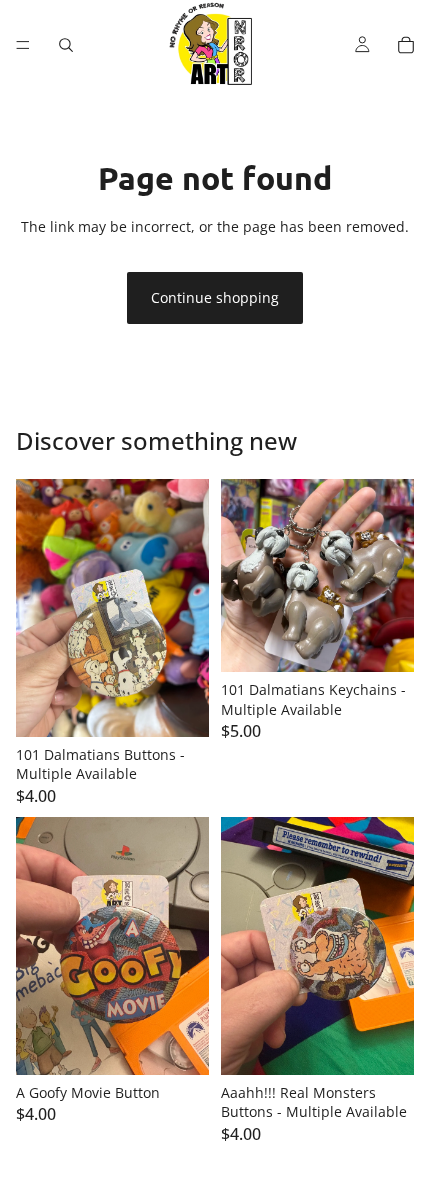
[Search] (66, 45)
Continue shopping (215, 297)
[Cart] (406, 45)
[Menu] (23, 45)
